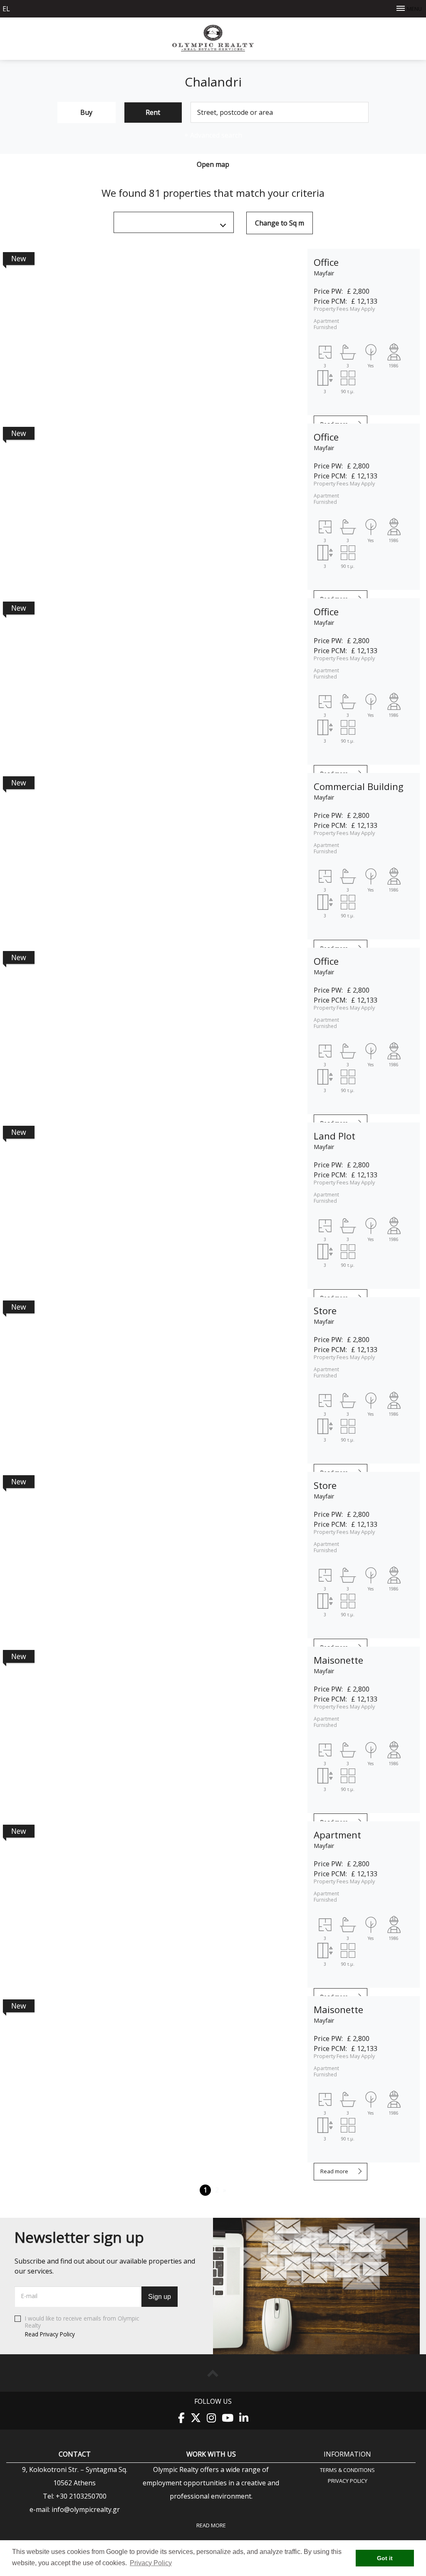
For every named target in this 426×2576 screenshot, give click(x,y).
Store (325, 1311)
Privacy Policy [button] (151, 2563)
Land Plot (334, 1136)
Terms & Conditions (347, 2470)
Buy (86, 112)
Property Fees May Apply (344, 309)
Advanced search (213, 135)
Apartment (337, 1835)
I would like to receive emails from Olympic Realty (82, 2326)
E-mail (29, 2296)
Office (326, 262)
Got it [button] (385, 2558)
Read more (334, 2171)
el (6, 9)
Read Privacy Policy (50, 2334)
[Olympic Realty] (213, 50)
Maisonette (338, 1660)
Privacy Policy (348, 2481)
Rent (153, 112)
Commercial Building (359, 786)
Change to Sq (280, 223)
